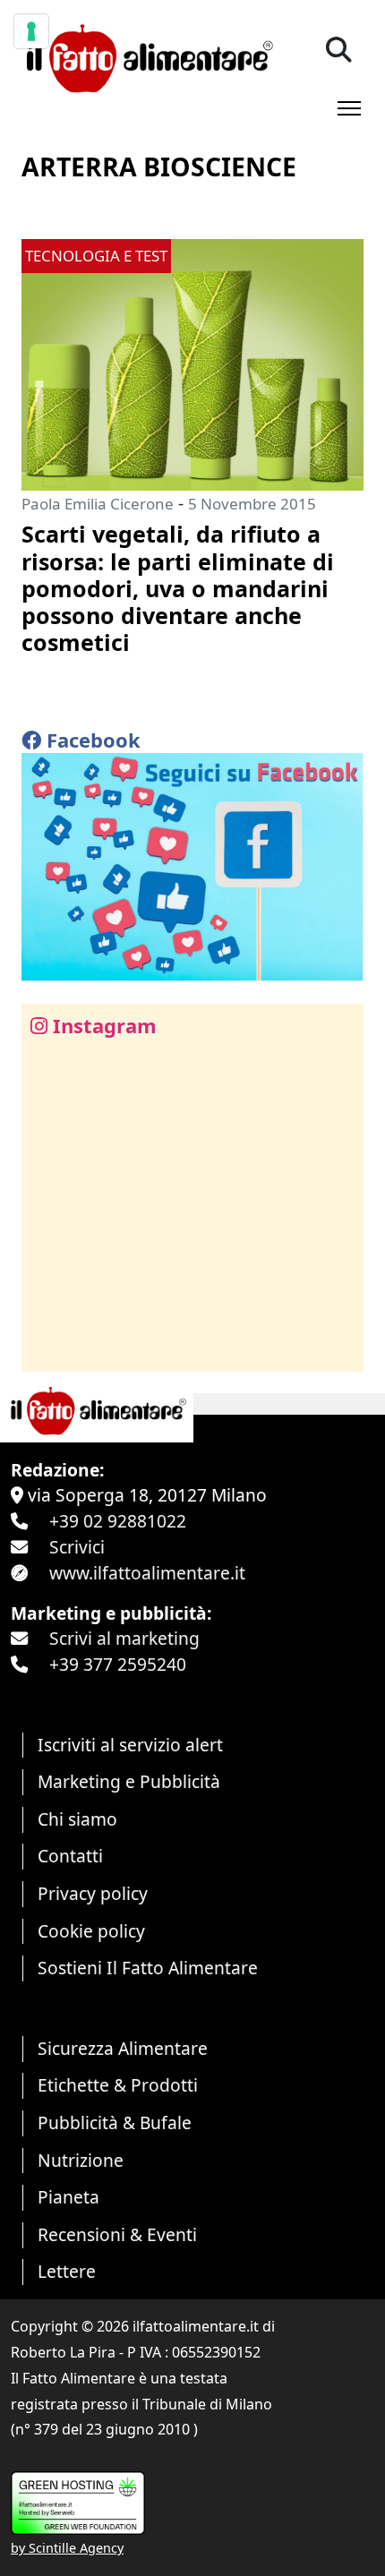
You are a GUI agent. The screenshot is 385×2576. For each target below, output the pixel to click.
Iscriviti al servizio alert (130, 1745)
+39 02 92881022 (118, 1521)
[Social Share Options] (48, 1348)
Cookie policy (91, 1931)
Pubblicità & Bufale (115, 2122)
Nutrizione (81, 2160)
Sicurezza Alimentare (123, 2048)
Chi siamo (77, 1819)
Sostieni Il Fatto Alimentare (148, 1968)
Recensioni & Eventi (117, 2234)
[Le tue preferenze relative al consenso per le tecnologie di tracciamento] (31, 31)
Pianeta (68, 2197)
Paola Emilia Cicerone (98, 504)
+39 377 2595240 (118, 1664)
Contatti (70, 1856)
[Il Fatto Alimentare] (147, 56)
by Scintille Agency (67, 2548)
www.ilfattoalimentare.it (147, 1573)
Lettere (67, 2271)
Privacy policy (93, 1893)
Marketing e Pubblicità (129, 1781)
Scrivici (77, 1547)
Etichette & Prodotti (118, 2085)
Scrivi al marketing (124, 1638)
